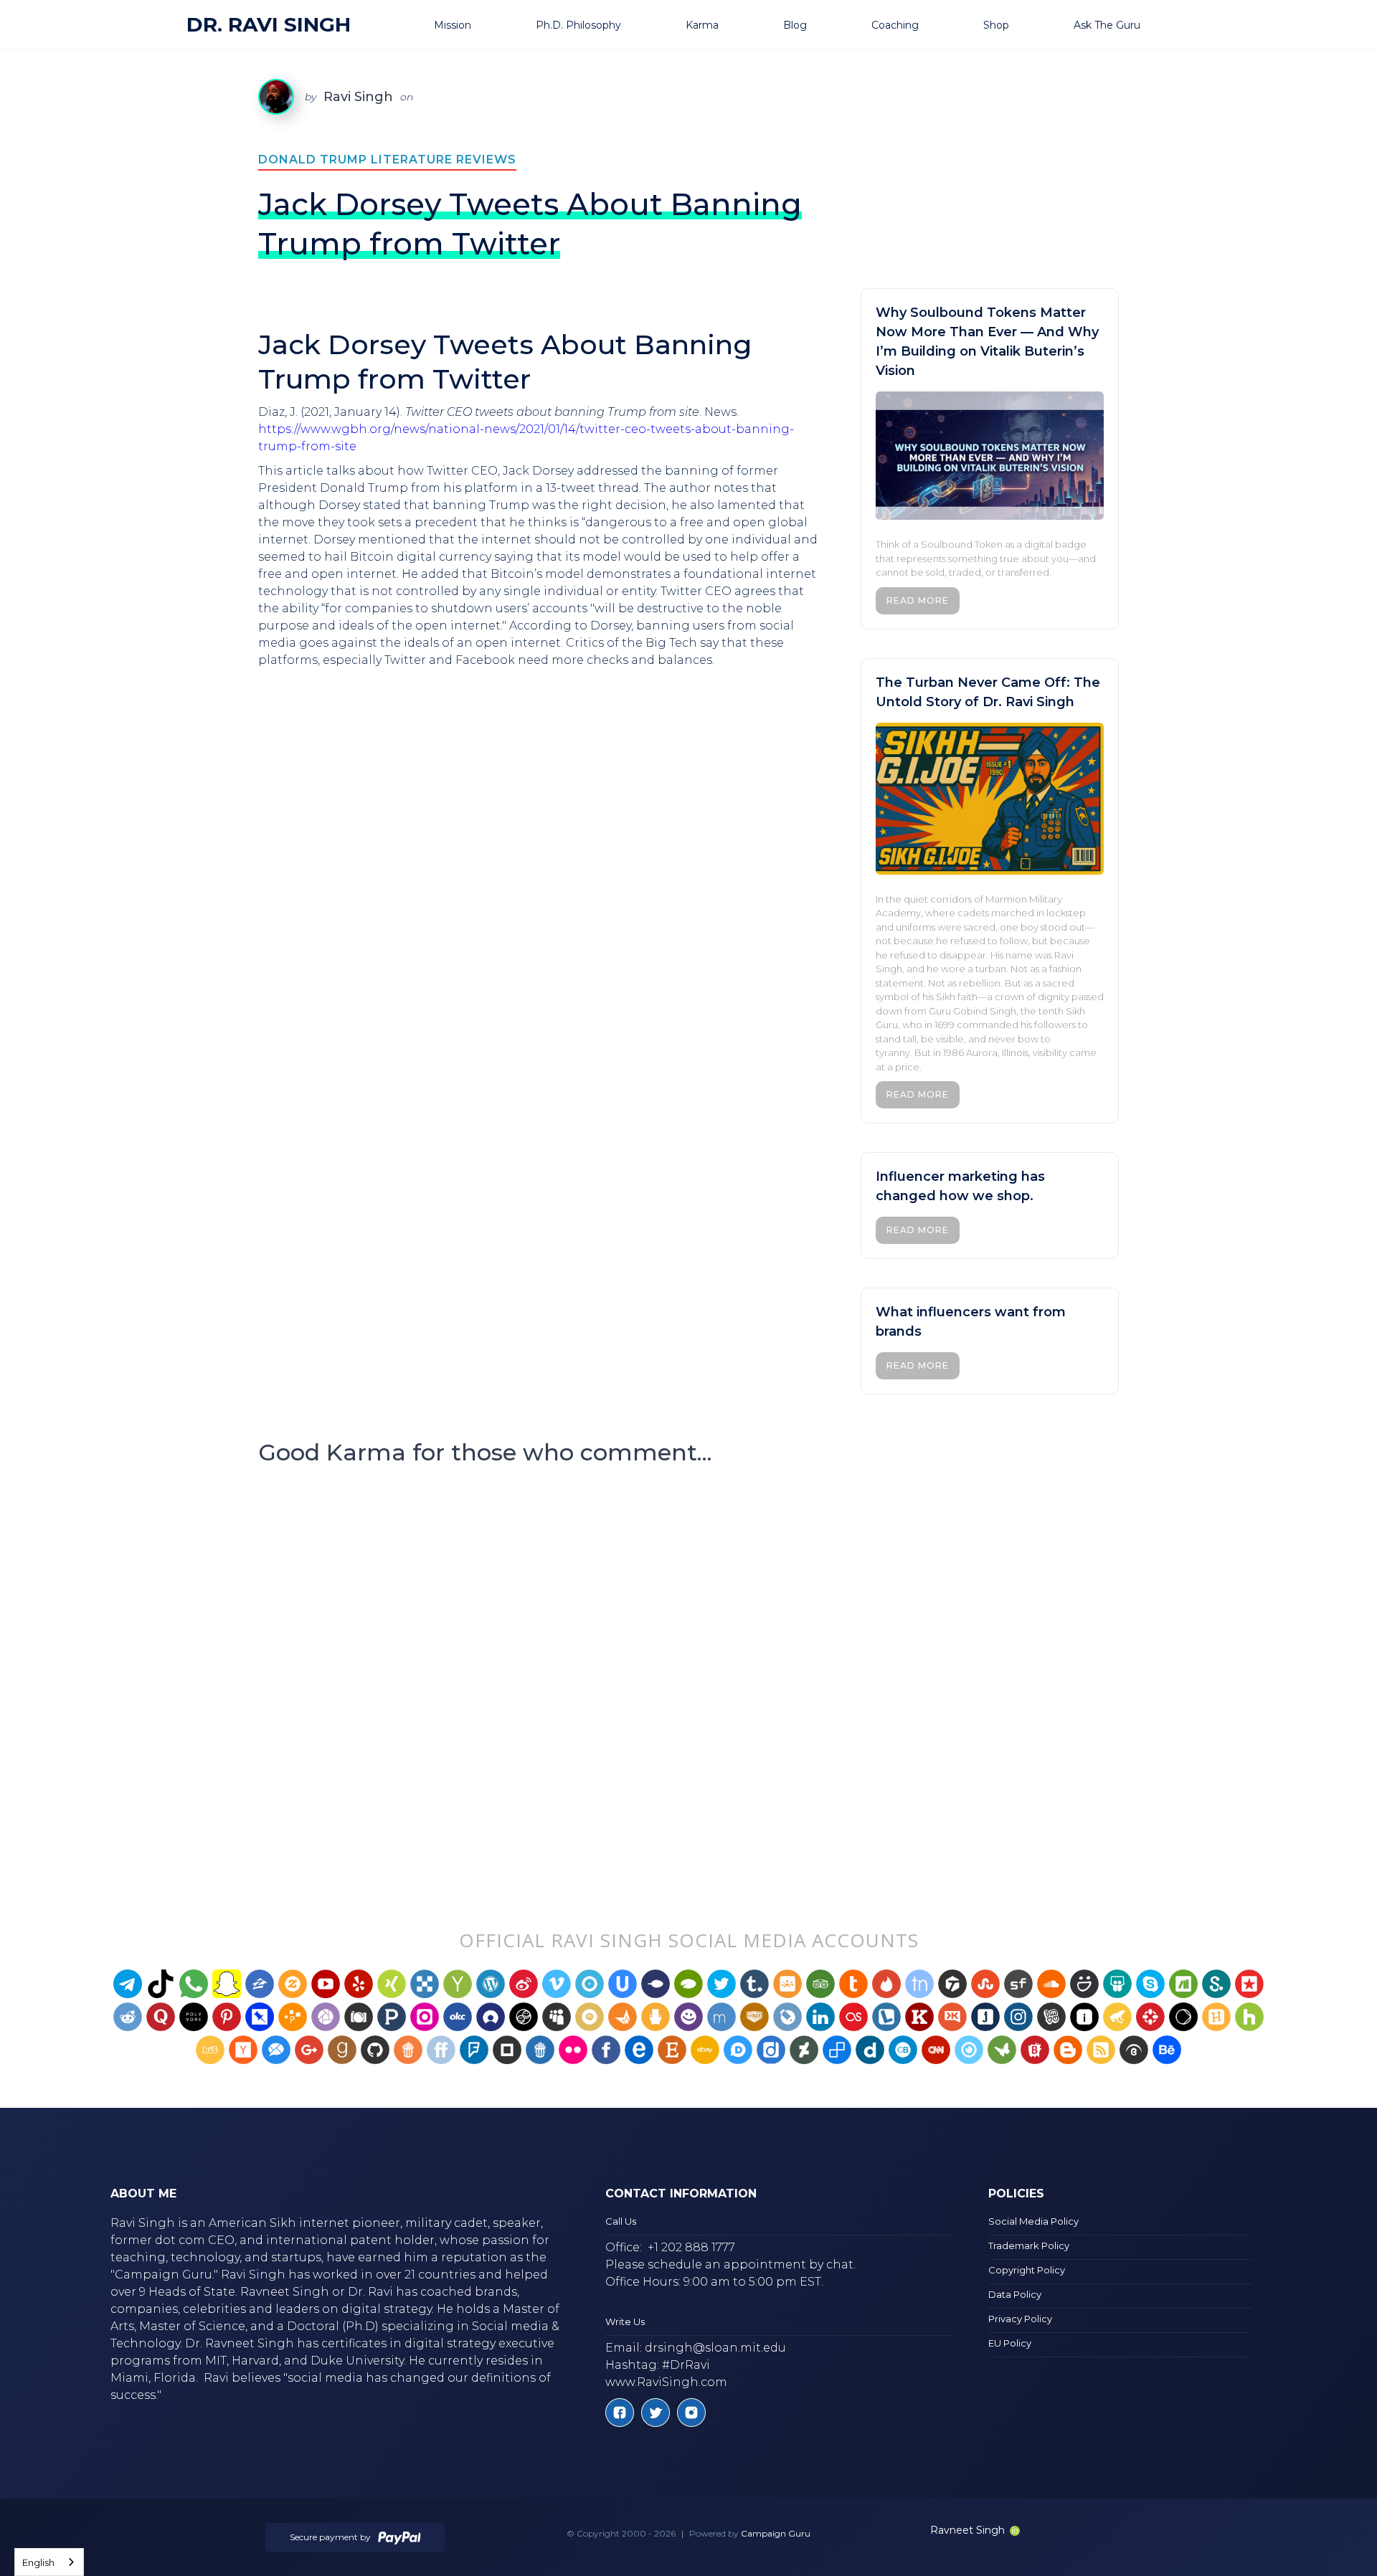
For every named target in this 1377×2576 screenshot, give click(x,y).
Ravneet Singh (967, 2530)
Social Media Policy (1033, 2221)
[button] (470, 25)
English (38, 2562)
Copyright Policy (1027, 2270)
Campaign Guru (776, 2533)
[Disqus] (688, 1668)
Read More (918, 600)
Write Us (625, 2321)
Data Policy (1015, 2294)
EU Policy (1010, 2343)
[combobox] (49, 2562)
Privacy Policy (1020, 2319)
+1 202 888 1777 (691, 2247)
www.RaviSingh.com (666, 2382)
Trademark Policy (1029, 2245)
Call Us (621, 2221)
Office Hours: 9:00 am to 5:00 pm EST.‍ (714, 2282)
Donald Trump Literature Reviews (387, 160)
